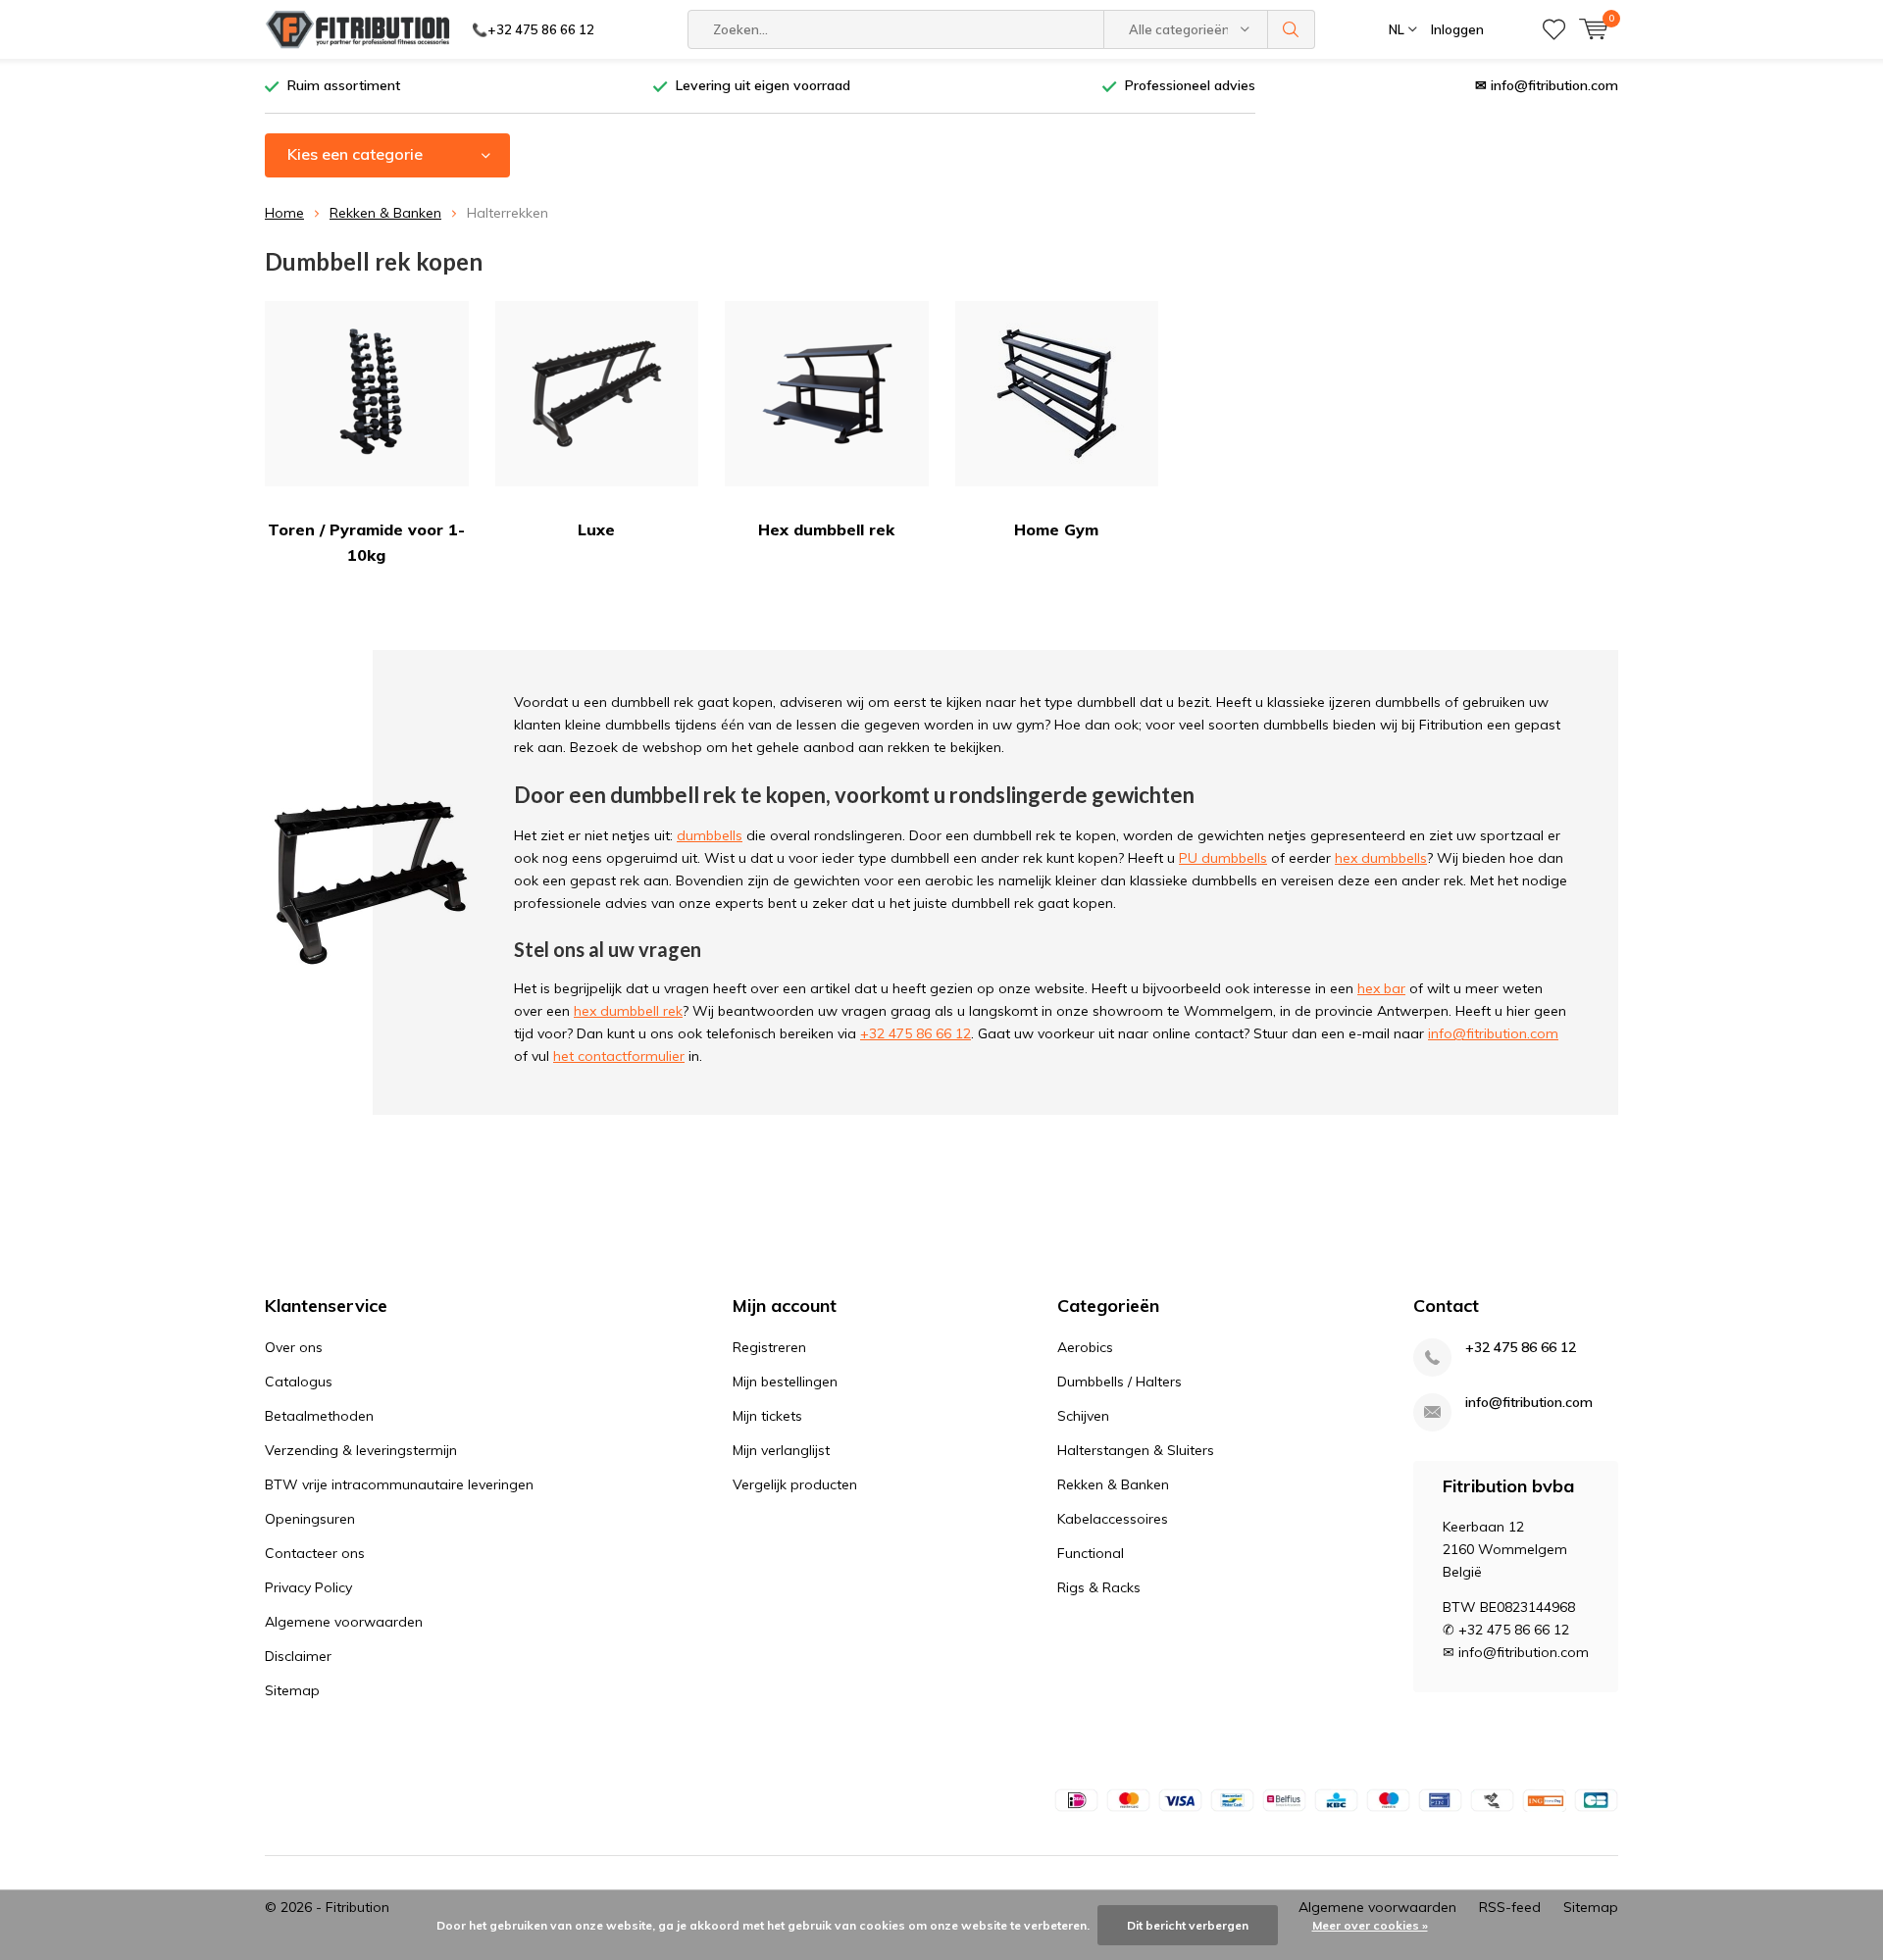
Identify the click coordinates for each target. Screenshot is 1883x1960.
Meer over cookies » (1370, 1925)
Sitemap (292, 1690)
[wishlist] (1554, 29)
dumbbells (710, 835)
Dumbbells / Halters (1120, 1382)
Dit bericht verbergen (1188, 1925)
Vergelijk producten (795, 1484)
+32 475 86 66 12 (916, 1033)
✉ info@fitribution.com (1547, 85)
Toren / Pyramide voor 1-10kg (366, 542)
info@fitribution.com (1493, 1033)
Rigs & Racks (1099, 1587)
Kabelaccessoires (1113, 1519)
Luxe (596, 529)
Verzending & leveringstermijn (361, 1450)
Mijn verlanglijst (781, 1450)
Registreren (769, 1347)
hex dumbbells (1381, 858)
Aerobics (1085, 1347)
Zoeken (1292, 29)
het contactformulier (619, 1056)
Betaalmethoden (319, 1416)
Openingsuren (310, 1519)
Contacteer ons (315, 1553)
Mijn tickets (767, 1416)
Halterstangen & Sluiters (1136, 1450)
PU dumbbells (1223, 858)
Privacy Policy (308, 1587)
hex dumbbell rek (628, 1011)
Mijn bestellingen (785, 1382)
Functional (1091, 1553)
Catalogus (299, 1382)
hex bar (1381, 988)
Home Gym (1056, 529)
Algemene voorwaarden (344, 1622)
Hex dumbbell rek (826, 529)
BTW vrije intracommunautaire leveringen (399, 1484)
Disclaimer (298, 1656)
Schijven (1083, 1416)
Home (284, 213)
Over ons (294, 1347)
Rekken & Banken (385, 213)
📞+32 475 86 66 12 (533, 29)
